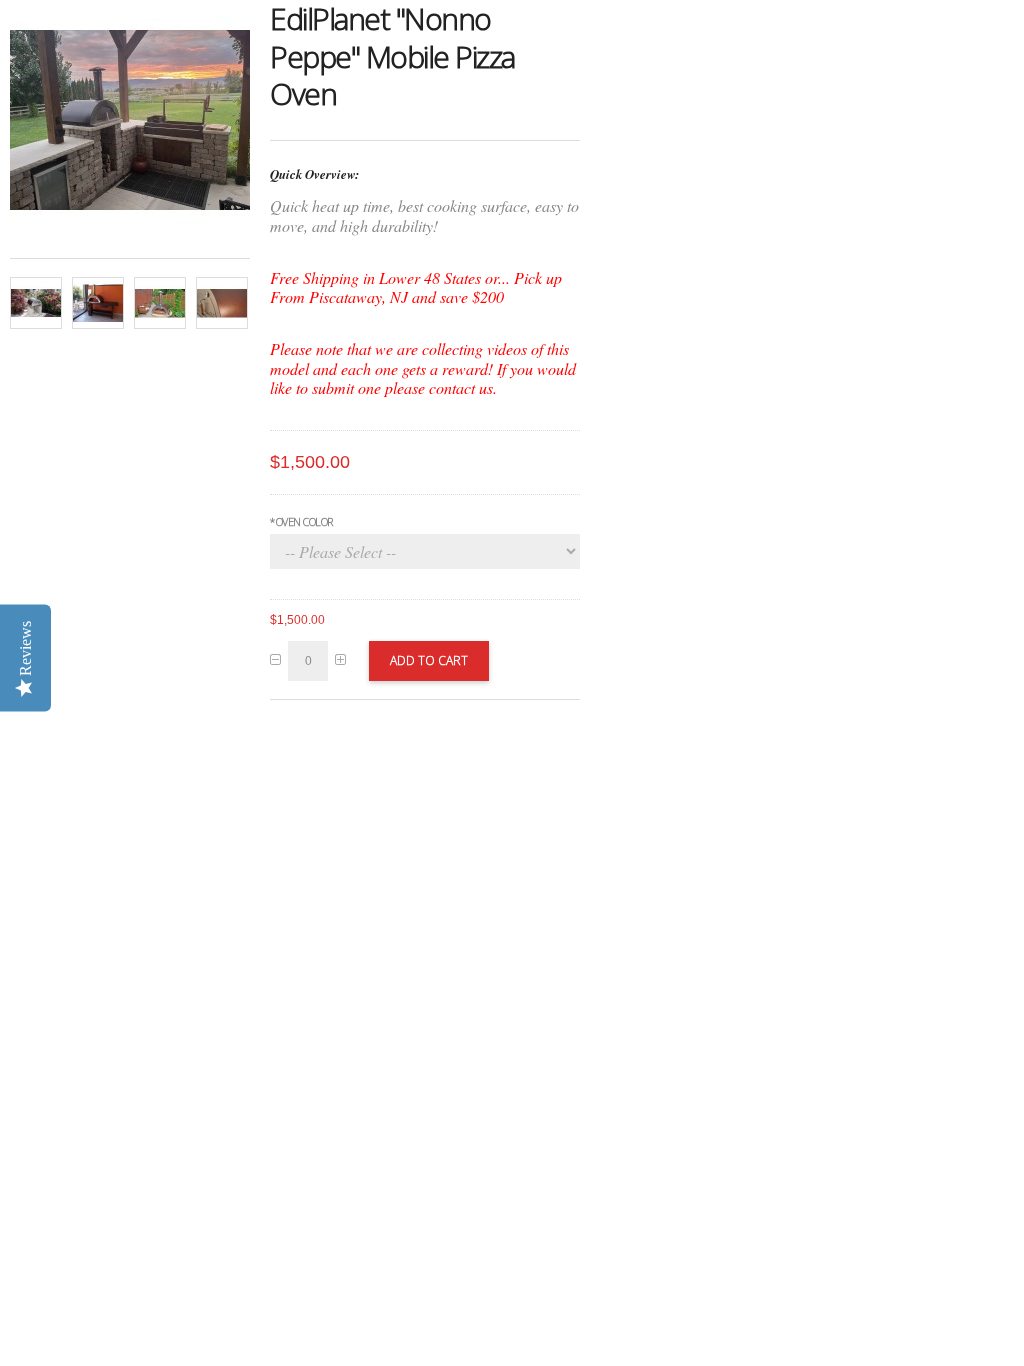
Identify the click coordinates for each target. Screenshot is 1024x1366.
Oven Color (301, 521)
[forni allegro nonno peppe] (160, 303)
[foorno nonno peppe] (98, 303)
